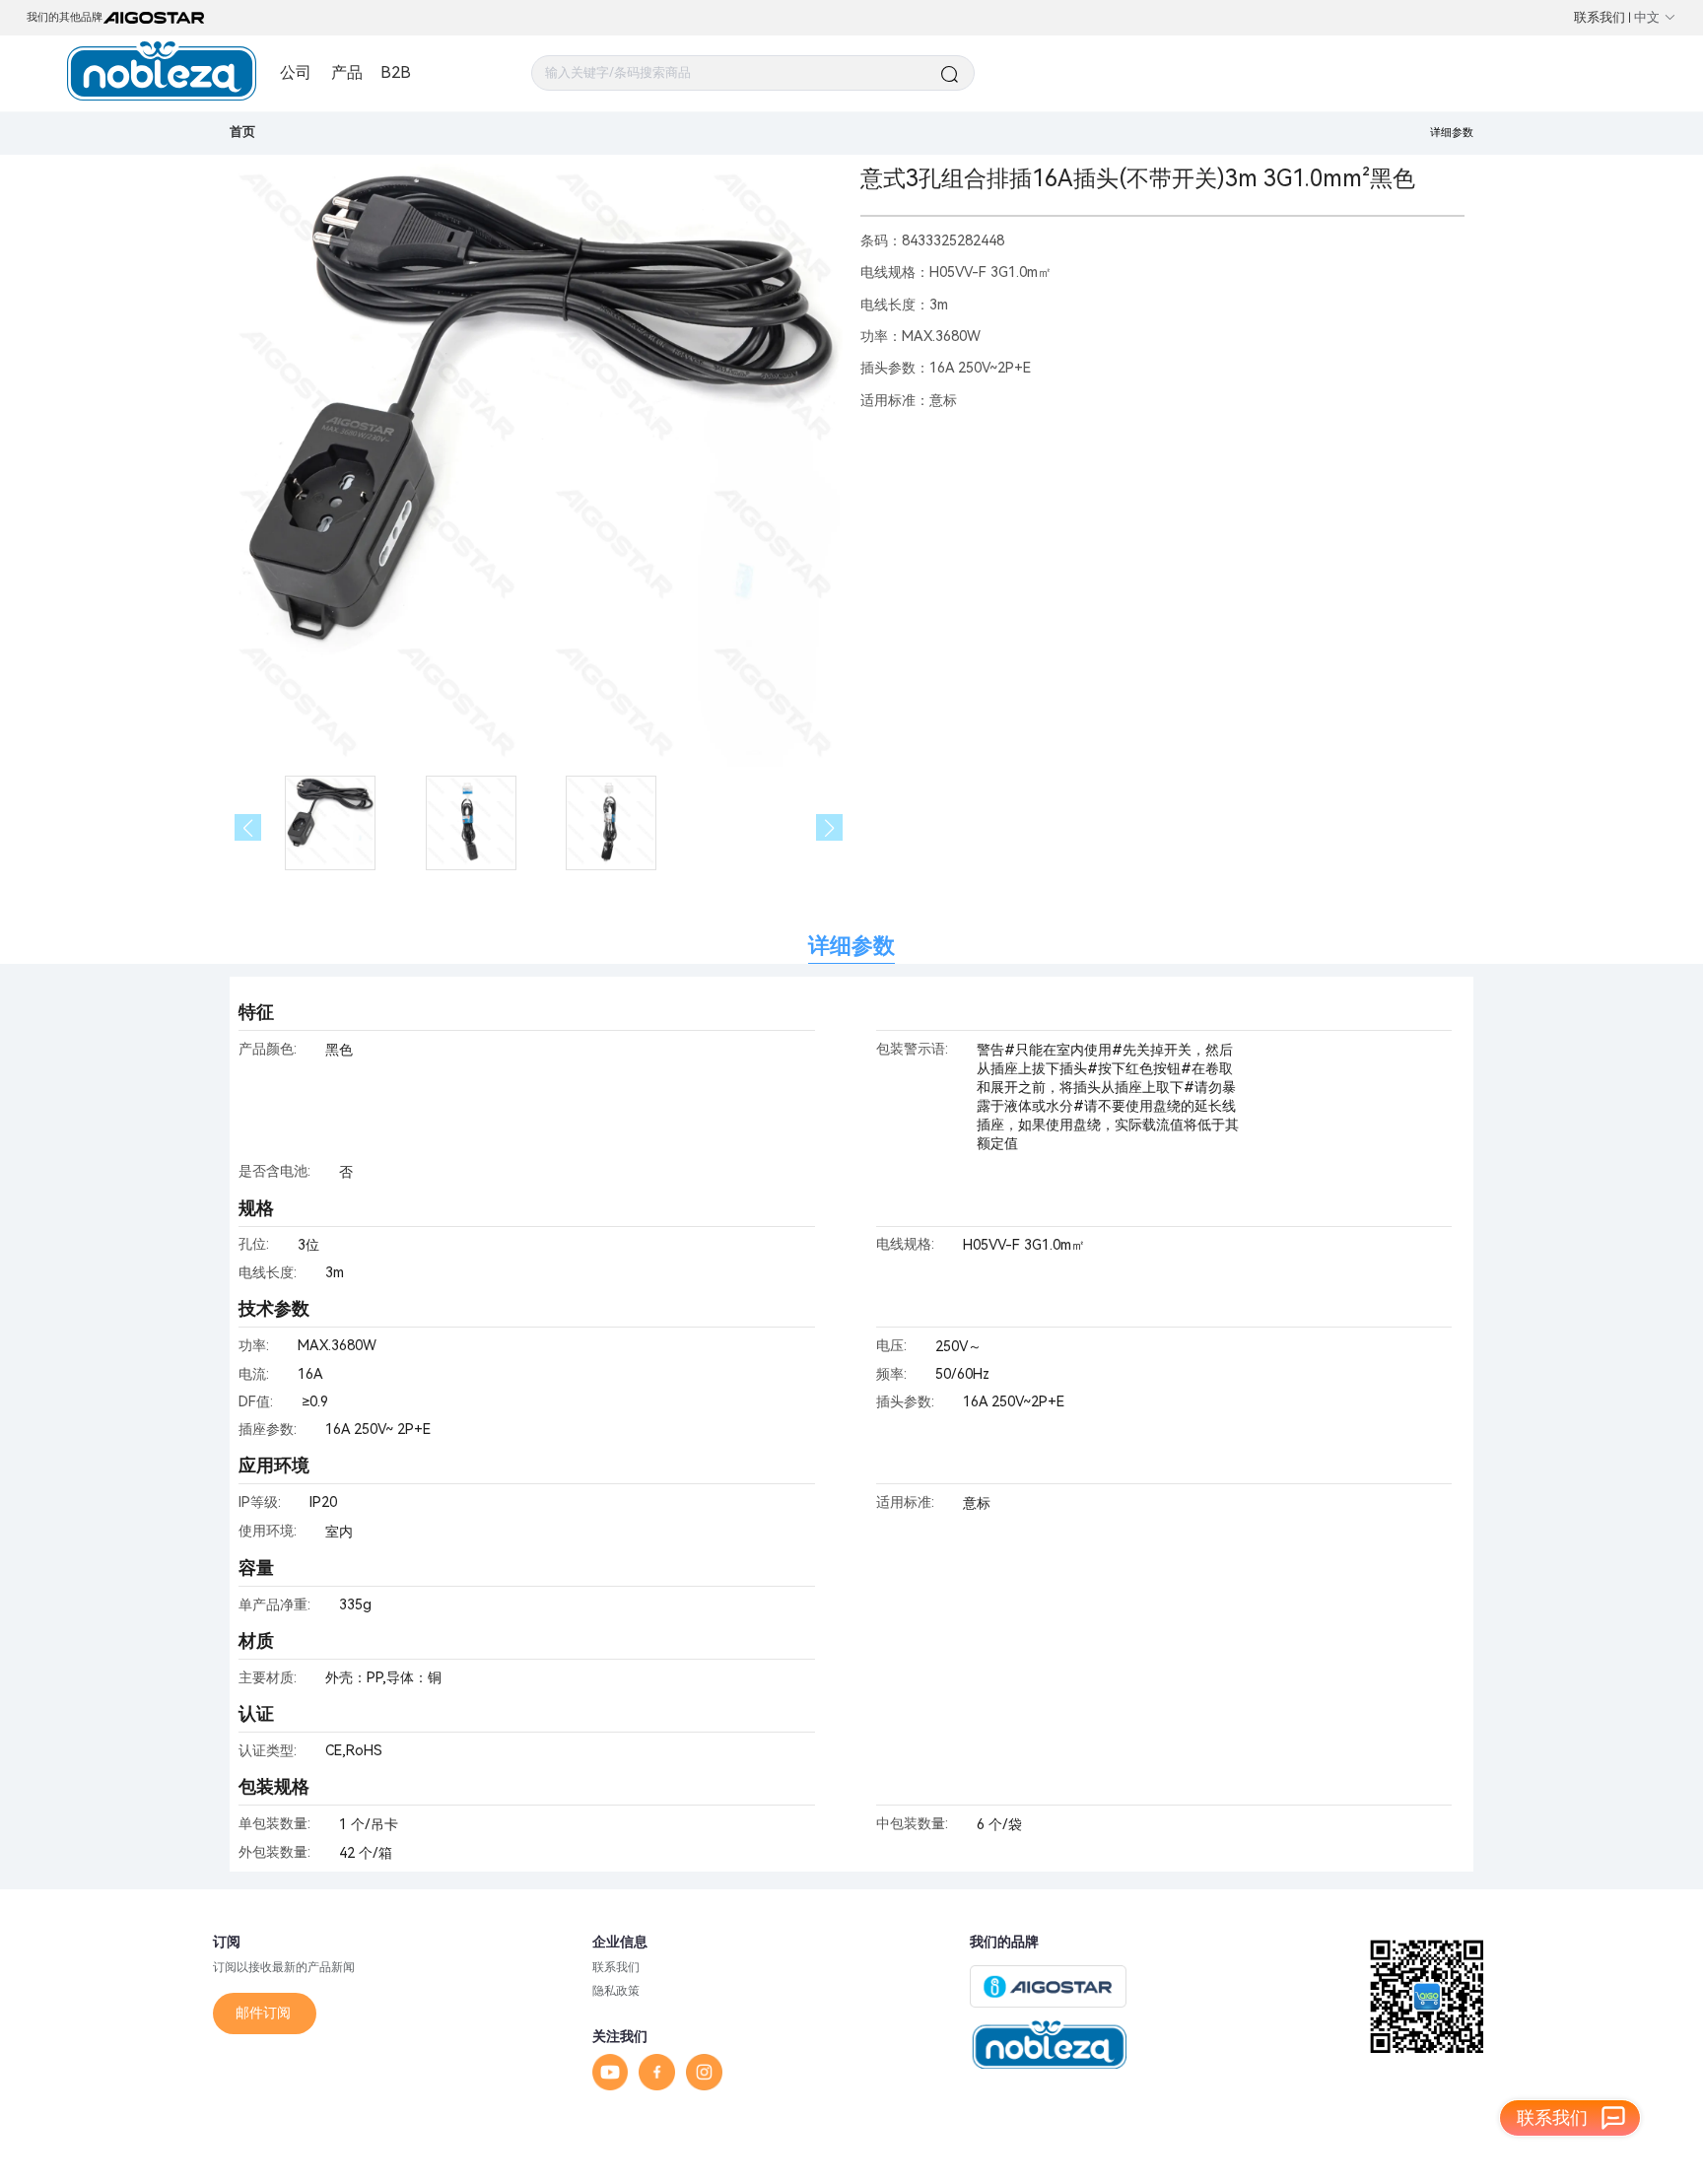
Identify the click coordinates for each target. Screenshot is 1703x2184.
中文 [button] (1647, 17)
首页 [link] (242, 132)
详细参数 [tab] (851, 946)
